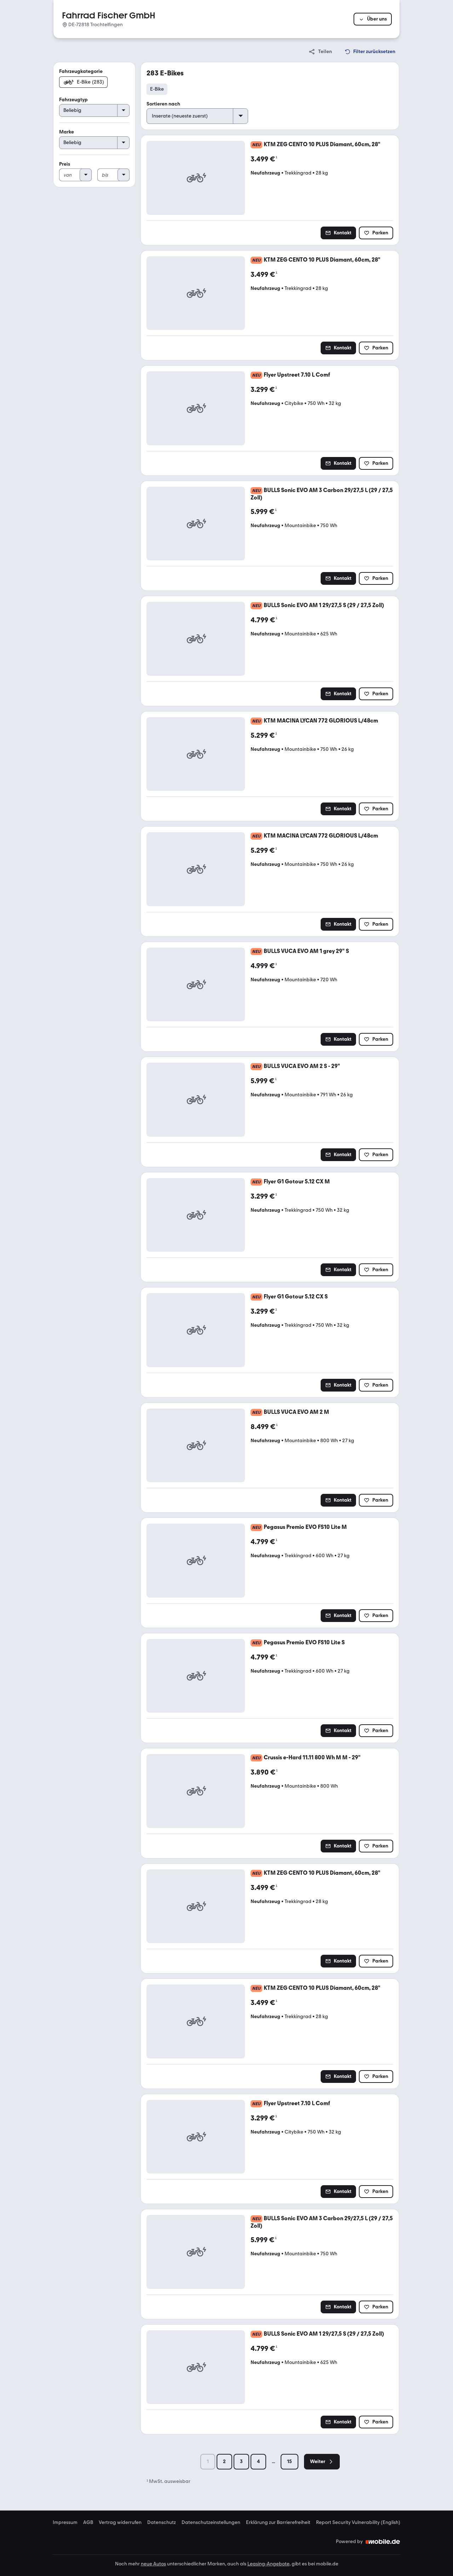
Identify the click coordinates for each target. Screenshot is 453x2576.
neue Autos (153, 2564)
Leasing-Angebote (268, 2564)
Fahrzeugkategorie (81, 71)
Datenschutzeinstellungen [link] (211, 2523)
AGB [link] (88, 2523)
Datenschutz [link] (162, 2523)
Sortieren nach (163, 104)
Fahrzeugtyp (73, 100)
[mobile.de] (383, 2542)
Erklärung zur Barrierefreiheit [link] (278, 2523)
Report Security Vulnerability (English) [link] (358, 2523)
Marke (67, 132)
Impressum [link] (65, 2523)
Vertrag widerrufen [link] (120, 2523)
